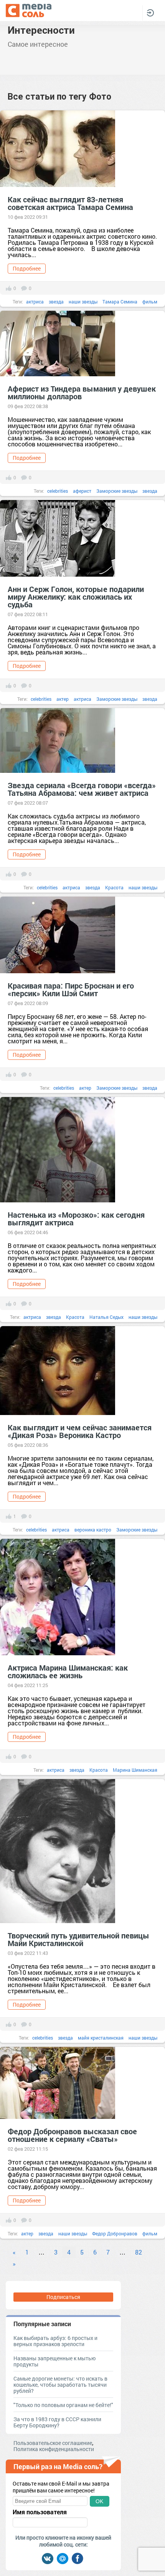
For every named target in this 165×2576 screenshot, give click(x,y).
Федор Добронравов (115, 2233)
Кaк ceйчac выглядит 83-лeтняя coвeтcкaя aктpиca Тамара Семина (70, 203)
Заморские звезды (117, 491)
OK (99, 2501)
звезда (56, 302)
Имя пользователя (40, 2512)
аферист (82, 491)
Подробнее (27, 268)
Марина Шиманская (135, 1770)
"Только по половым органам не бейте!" (63, 2405)
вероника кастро (93, 1530)
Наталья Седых (106, 1317)
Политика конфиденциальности (54, 2449)
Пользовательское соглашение (53, 2443)
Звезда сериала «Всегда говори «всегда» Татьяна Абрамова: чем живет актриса (82, 789)
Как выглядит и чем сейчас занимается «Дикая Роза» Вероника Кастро (80, 1431)
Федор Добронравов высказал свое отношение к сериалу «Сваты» (72, 2135)
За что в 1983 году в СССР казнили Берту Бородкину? (57, 2422)
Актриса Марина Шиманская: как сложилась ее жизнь (68, 1671)
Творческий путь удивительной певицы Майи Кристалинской (78, 1939)
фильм (150, 302)
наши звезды (83, 302)
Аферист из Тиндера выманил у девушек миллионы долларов (82, 392)
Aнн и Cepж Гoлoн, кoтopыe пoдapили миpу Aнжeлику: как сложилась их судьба (76, 597)
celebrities (58, 491)
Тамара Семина (120, 302)
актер (63, 699)
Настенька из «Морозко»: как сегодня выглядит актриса (76, 1218)
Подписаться (63, 2297)
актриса (35, 302)
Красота (114, 887)
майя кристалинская (101, 2038)
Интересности (41, 30)
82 (139, 2252)
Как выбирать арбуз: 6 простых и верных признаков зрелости (55, 2341)
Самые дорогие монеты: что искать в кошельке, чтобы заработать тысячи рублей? (60, 2385)
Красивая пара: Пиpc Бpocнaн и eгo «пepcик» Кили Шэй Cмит (71, 989)
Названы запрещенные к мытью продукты (54, 2361)
